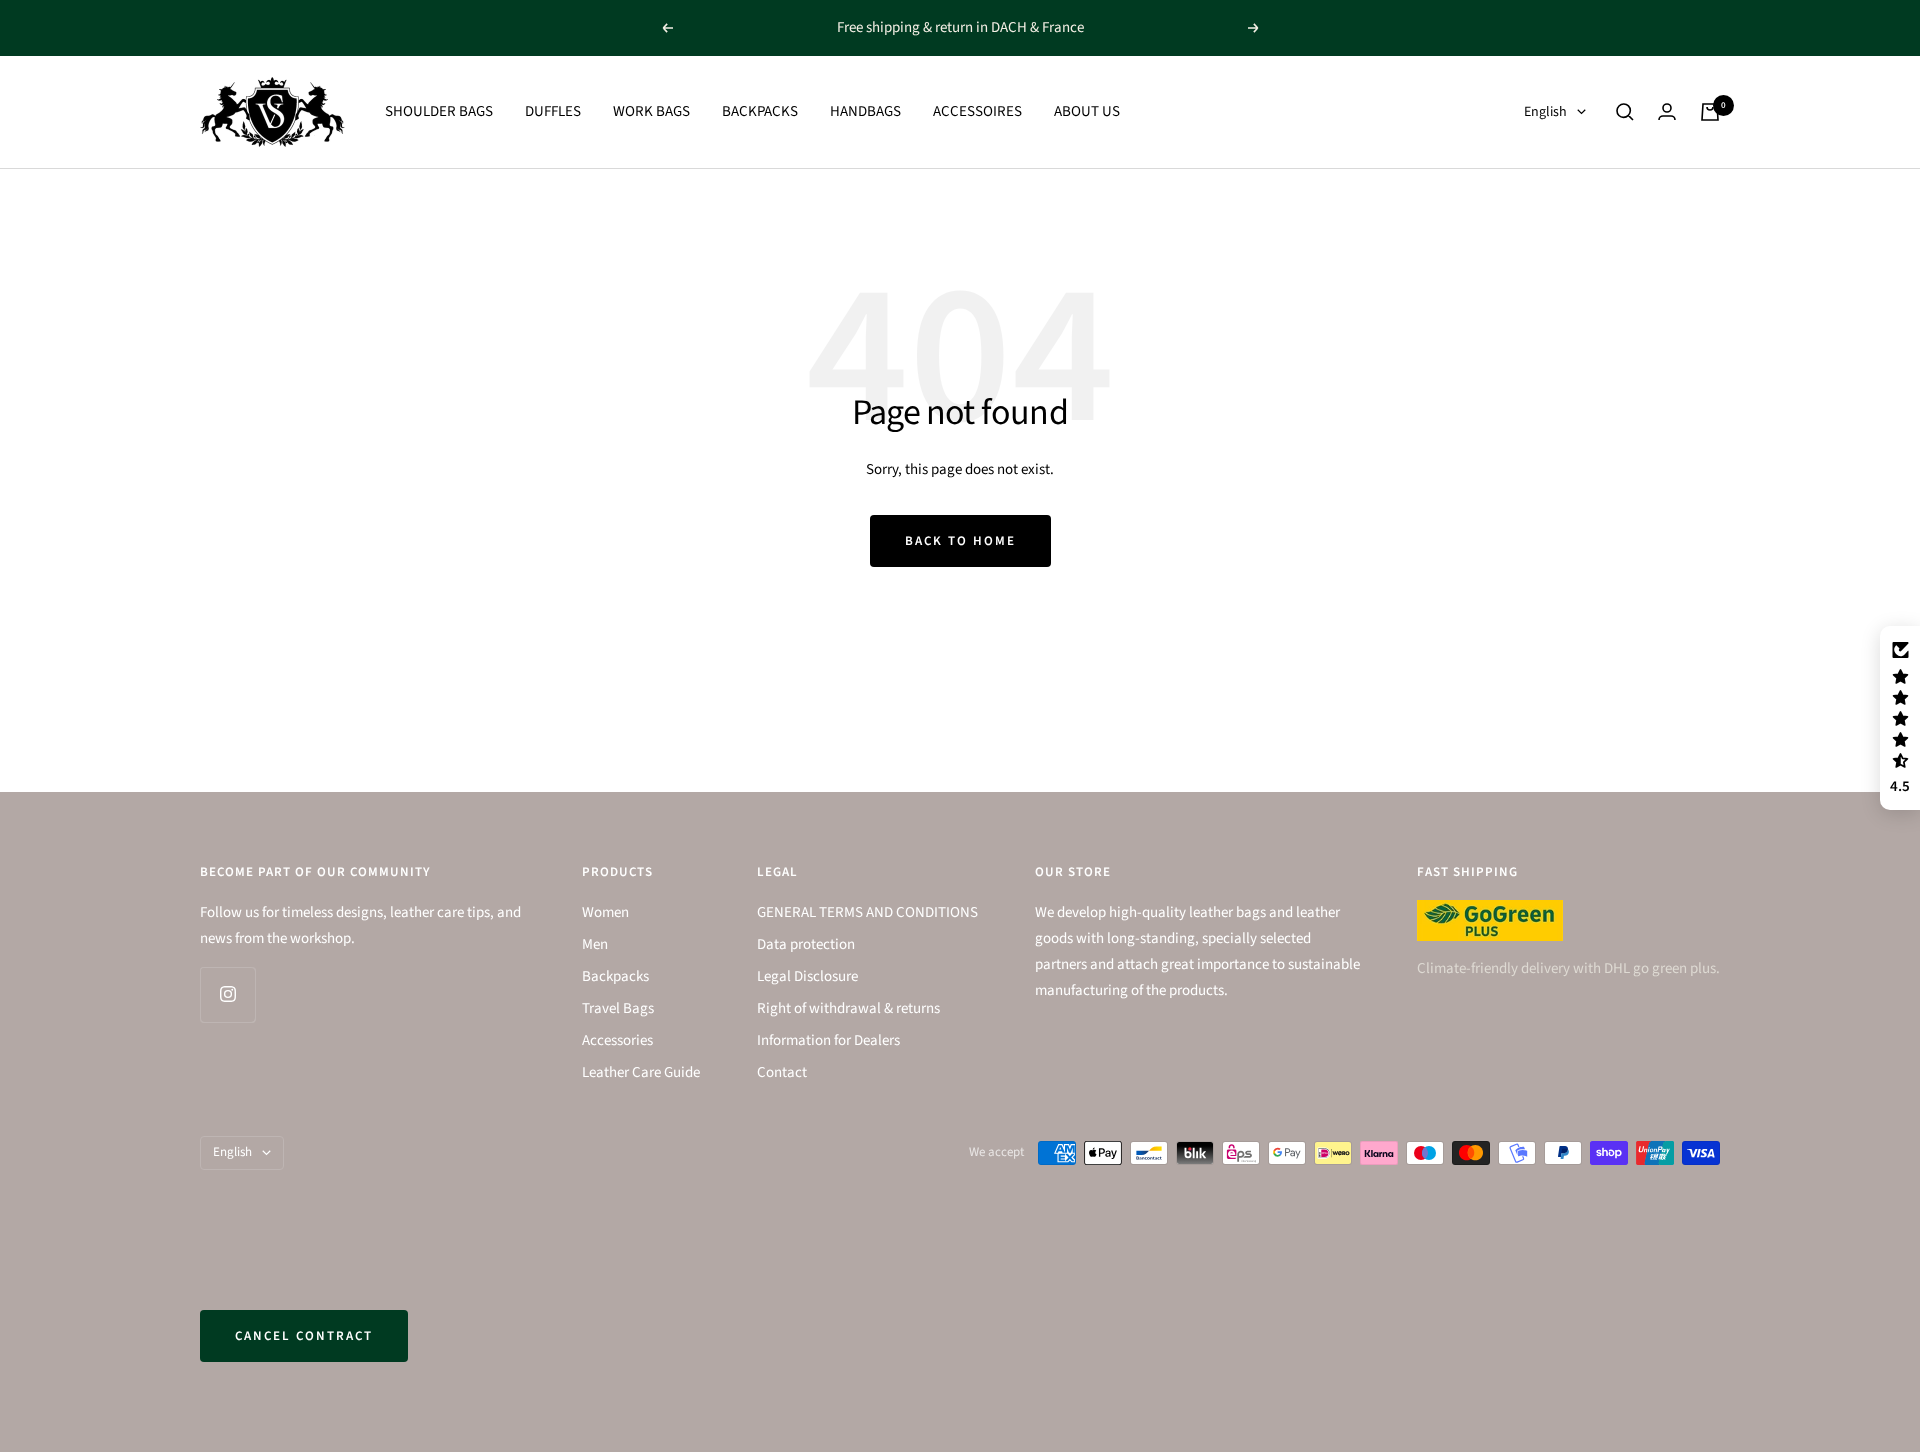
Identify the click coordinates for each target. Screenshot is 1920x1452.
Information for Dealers (828, 1040)
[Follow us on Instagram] (227, 994)
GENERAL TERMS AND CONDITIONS (867, 912)
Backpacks (615, 976)
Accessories (617, 1040)
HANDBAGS (865, 111)
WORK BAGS (651, 111)
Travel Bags (618, 1008)
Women (605, 912)
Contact (782, 1072)
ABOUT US (1087, 111)
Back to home (960, 541)
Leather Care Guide (641, 1072)
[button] (1900, 718)
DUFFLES (553, 111)
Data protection (806, 944)
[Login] (1667, 111)
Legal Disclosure (807, 976)
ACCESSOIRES (977, 111)
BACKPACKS (760, 111)
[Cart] (1710, 112)
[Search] (1625, 112)
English (1545, 112)
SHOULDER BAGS (439, 111)
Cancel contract (304, 1336)
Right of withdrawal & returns (848, 1008)
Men (595, 944)
